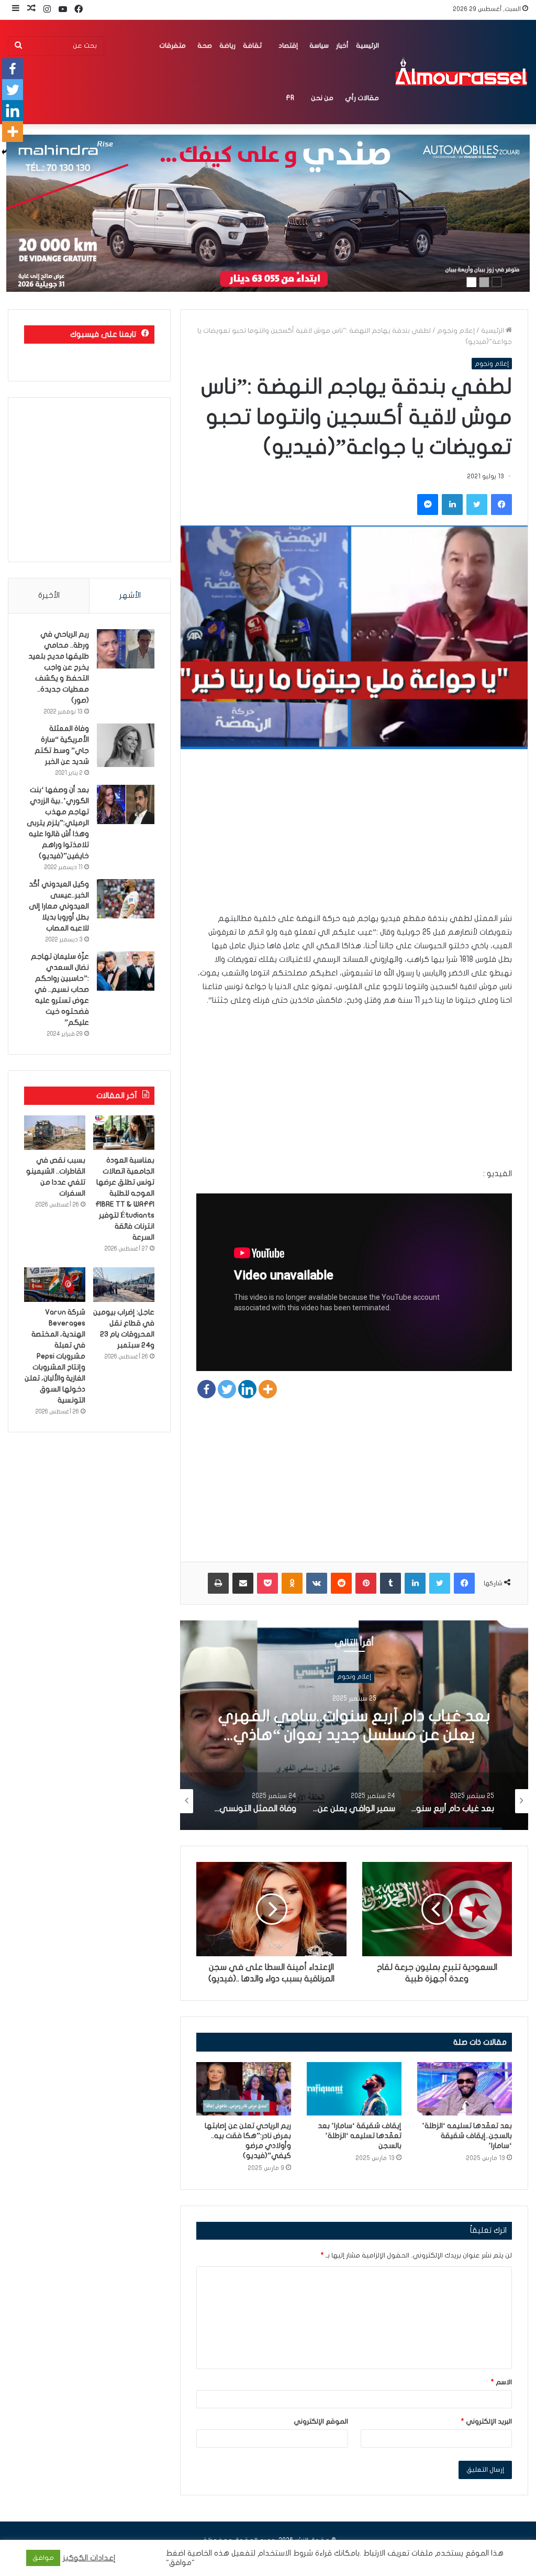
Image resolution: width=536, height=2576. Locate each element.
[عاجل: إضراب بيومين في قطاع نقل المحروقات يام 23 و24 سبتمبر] (124, 1285)
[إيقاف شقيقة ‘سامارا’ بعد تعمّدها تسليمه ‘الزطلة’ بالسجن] (354, 2089)
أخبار (342, 46)
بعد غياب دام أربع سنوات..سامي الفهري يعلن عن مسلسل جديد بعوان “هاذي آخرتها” (354, 1735)
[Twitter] (227, 1389)
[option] (354, 1725)
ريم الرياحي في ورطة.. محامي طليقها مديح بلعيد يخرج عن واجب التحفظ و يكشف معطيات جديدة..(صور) (59, 667)
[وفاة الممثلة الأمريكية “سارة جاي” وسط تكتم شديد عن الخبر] (126, 745)
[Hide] (4, 152)
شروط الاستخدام (284, 2553)
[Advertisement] (354, 838)
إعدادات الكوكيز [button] (89, 2558)
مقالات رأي (362, 98)
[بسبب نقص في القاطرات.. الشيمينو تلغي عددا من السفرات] (55, 1133)
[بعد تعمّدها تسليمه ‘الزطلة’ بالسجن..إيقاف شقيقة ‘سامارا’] (465, 2089)
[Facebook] (206, 1389)
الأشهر (130, 595)
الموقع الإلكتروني (321, 2421)
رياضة (227, 46)
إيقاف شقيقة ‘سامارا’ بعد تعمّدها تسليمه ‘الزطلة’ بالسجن (360, 2136)
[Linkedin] (247, 1389)
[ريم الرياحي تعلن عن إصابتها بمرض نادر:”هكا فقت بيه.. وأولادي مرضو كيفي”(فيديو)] (244, 2089)
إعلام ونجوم (456, 331)
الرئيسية (367, 46)
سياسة (319, 46)
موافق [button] (43, 2558)
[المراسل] (461, 72)
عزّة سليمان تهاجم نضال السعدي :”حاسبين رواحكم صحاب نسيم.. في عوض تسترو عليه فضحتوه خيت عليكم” (60, 989)
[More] (268, 1389)
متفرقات (172, 46)
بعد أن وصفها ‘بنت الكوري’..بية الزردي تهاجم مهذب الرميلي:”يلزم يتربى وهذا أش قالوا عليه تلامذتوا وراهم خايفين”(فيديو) (58, 823)
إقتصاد (288, 46)
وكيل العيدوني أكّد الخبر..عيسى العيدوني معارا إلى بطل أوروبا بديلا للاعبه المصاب (59, 906)
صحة (205, 46)
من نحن (322, 98)
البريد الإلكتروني (487, 2421)
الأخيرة (49, 595)
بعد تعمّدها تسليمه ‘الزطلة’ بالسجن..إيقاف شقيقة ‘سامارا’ (467, 2136)
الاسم (501, 2382)
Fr (290, 98)
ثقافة (252, 46)
